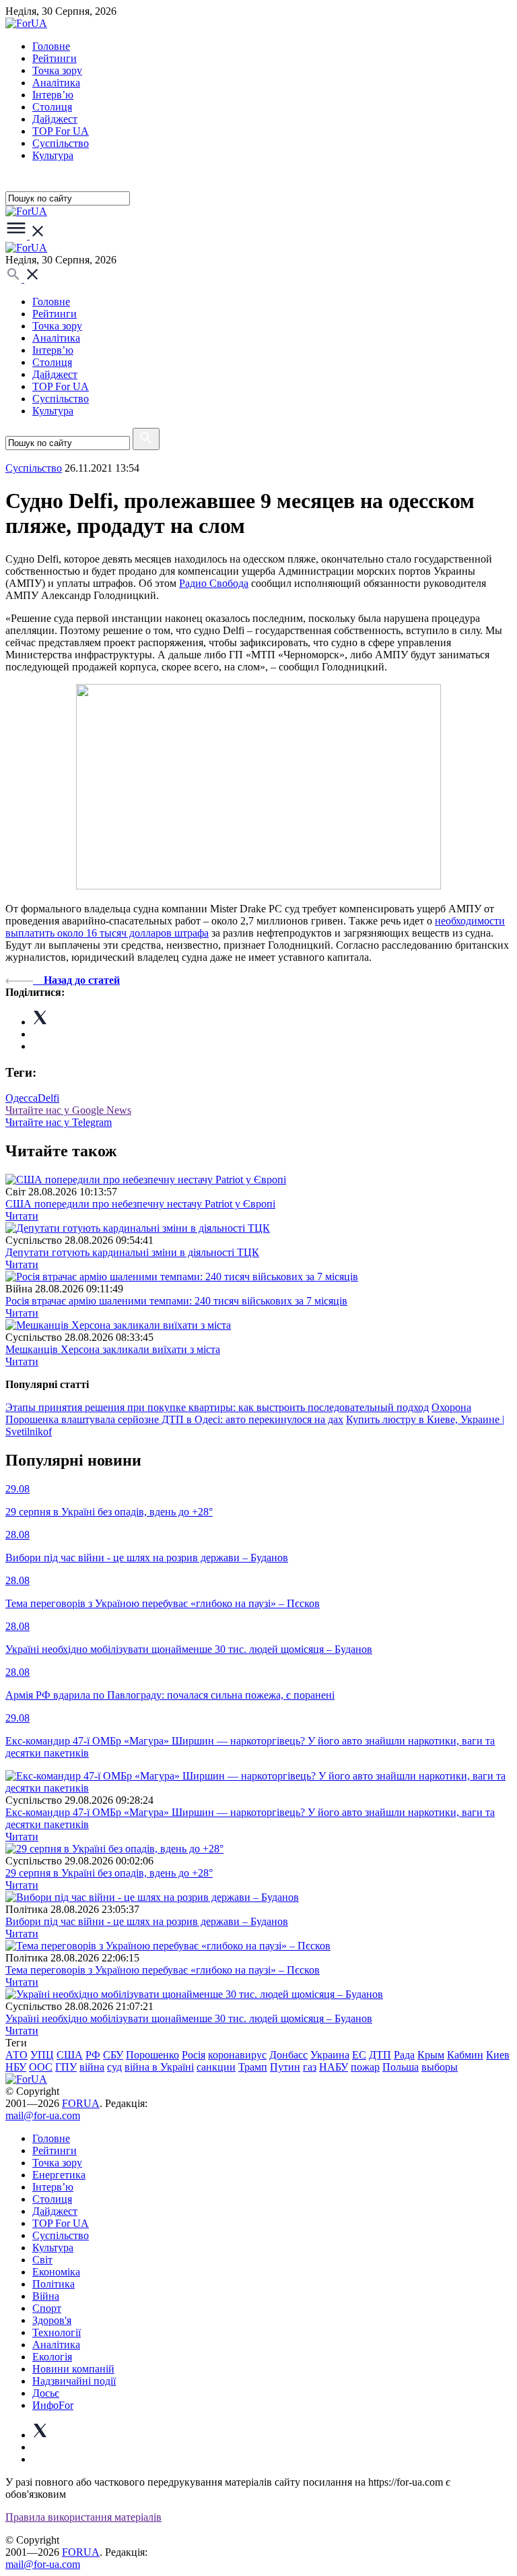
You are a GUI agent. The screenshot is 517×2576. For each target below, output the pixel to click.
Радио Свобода (214, 583)
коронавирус (237, 2055)
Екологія (52, 2357)
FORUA (81, 2103)
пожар (365, 2067)
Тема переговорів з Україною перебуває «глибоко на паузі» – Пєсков (163, 1970)
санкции (216, 2067)
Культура (53, 155)
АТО (16, 2055)
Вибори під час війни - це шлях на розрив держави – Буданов (147, 1921)
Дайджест (55, 119)
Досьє (46, 2393)
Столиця (52, 107)
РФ (93, 2055)
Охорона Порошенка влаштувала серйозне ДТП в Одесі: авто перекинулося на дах (238, 1413)
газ (310, 2067)
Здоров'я (52, 2320)
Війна (46, 2296)
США (70, 2055)
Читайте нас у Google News (68, 1110)
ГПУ (66, 2067)
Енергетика (59, 2175)
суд (114, 2067)
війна (92, 2067)
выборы (440, 2067)
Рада (404, 2055)
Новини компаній (73, 2369)
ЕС (359, 2055)
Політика (54, 2284)
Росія (194, 2055)
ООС (41, 2067)
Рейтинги (55, 58)
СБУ (113, 2055)
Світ (42, 2260)
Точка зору (57, 70)
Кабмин (465, 2055)
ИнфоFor (53, 2405)
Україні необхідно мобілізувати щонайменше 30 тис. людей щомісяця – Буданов (189, 2018)
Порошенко (152, 2055)
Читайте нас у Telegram (59, 1122)
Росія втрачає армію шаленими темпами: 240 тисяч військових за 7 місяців (176, 1301)
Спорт (47, 2308)
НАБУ (334, 2067)
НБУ (16, 2067)
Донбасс (288, 2055)
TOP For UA (61, 131)
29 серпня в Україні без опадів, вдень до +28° (109, 1873)
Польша (401, 2067)
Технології (57, 2332)
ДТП (380, 2055)
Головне (51, 46)
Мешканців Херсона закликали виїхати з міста (113, 1349)
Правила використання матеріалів (83, 2517)
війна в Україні (159, 2067)
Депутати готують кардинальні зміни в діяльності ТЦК (132, 1252)
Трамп (253, 2067)
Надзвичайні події (74, 2381)
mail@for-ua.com (43, 2115)
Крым (431, 2055)
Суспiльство (61, 143)
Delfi (48, 1098)
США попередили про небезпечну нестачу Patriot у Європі (140, 1204)
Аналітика (56, 83)
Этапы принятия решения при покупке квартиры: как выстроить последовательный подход (217, 1407)
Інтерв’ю (53, 95)
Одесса (22, 1098)
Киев (498, 2055)
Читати (22, 1216)
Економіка (56, 2272)
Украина (330, 2055)
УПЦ (42, 2055)
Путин (285, 2067)
